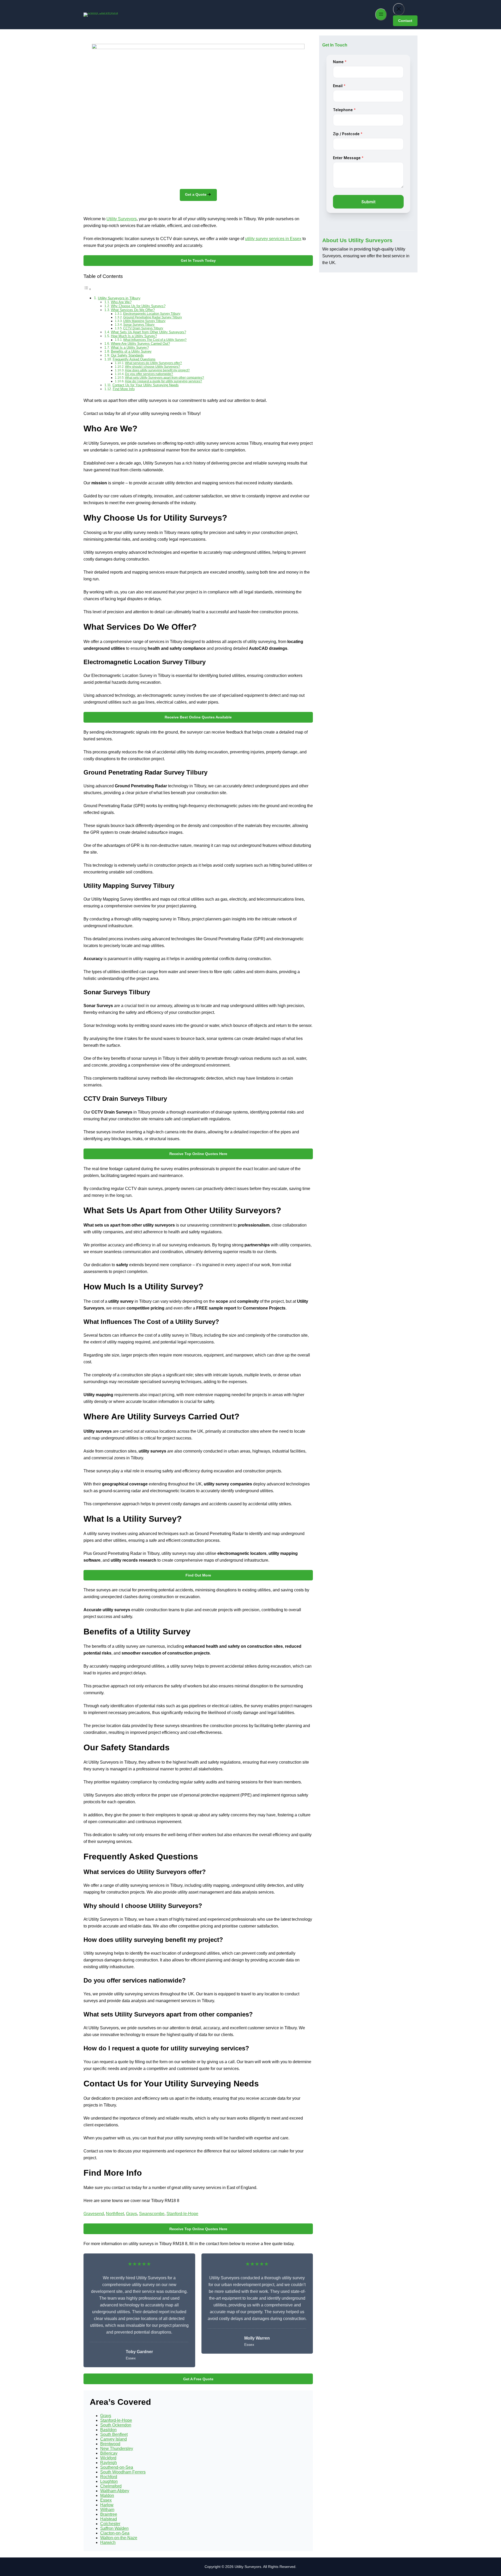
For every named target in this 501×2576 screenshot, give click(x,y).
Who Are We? (121, 302)
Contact (405, 21)
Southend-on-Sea (117, 2467)
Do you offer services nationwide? (149, 374)
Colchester (110, 2524)
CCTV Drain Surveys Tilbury (143, 328)
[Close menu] (399, 9)
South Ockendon (116, 2425)
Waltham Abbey (115, 2491)
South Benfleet (114, 2434)
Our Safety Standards (127, 355)
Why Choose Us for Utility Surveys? (138, 306)
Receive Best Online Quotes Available (198, 717)
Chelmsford (111, 2486)
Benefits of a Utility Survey (131, 351)
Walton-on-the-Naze (119, 2538)
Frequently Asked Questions (134, 359)
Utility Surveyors (122, 219)
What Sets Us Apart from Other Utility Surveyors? (148, 332)
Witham (107, 2510)
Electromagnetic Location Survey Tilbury (152, 314)
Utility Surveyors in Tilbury (119, 298)
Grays (132, 2214)
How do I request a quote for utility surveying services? (163, 381)
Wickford (108, 2458)
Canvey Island (114, 2439)
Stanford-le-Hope (182, 2214)
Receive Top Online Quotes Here (198, 1154)
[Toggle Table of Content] (87, 289)
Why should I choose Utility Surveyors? (153, 367)
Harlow (107, 2505)
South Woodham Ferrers (123, 2472)
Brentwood (110, 2444)
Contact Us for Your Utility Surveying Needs (146, 385)
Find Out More (198, 1575)
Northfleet (115, 2214)
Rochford (109, 2477)
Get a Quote (196, 194)
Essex (106, 2500)
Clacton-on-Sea (115, 2533)
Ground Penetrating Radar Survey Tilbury (153, 317)
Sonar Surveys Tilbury (139, 325)
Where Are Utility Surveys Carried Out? (140, 344)
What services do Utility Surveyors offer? (153, 363)
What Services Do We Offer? (133, 310)
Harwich (108, 2542)
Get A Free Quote (198, 2379)
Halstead (109, 2519)
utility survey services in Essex (273, 239)
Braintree (109, 2514)
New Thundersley (117, 2449)
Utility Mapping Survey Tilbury (144, 321)
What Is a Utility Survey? (130, 347)
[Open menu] (381, 14)
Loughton (109, 2481)
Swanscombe (152, 2214)
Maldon (107, 2495)
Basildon (108, 2430)
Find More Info (124, 389)
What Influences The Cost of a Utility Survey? (155, 340)
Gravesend (94, 2214)
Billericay (109, 2453)
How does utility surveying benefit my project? (157, 370)
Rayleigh (109, 2463)
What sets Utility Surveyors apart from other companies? (165, 377)
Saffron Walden (114, 2528)
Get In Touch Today (198, 260)
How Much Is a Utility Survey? (134, 336)
